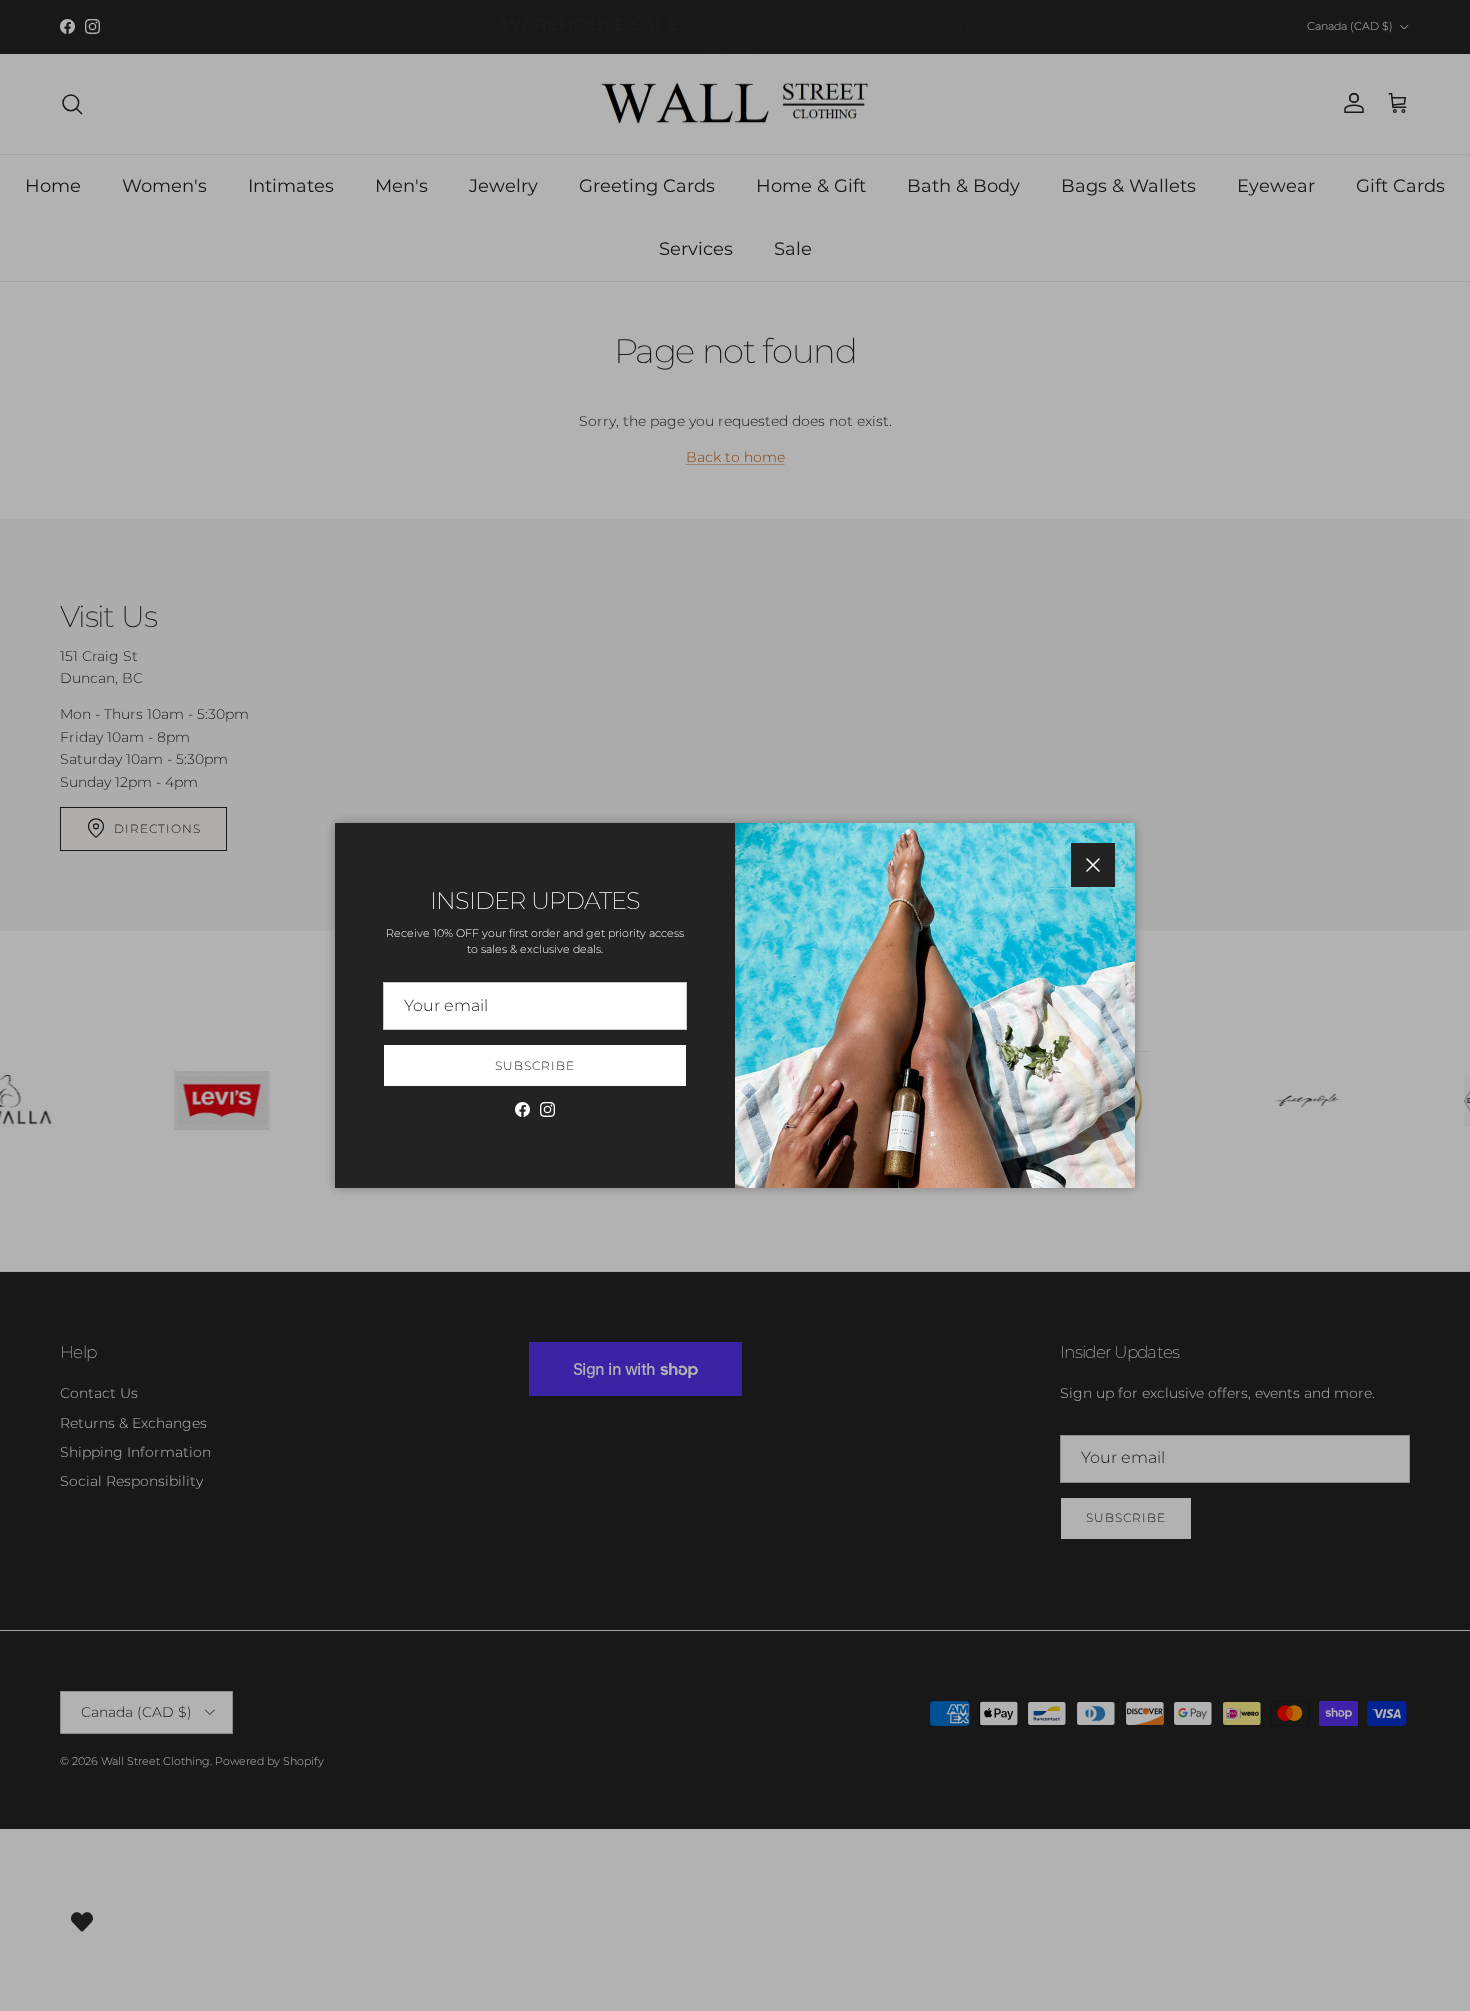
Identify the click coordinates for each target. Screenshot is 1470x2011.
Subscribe (535, 1065)
